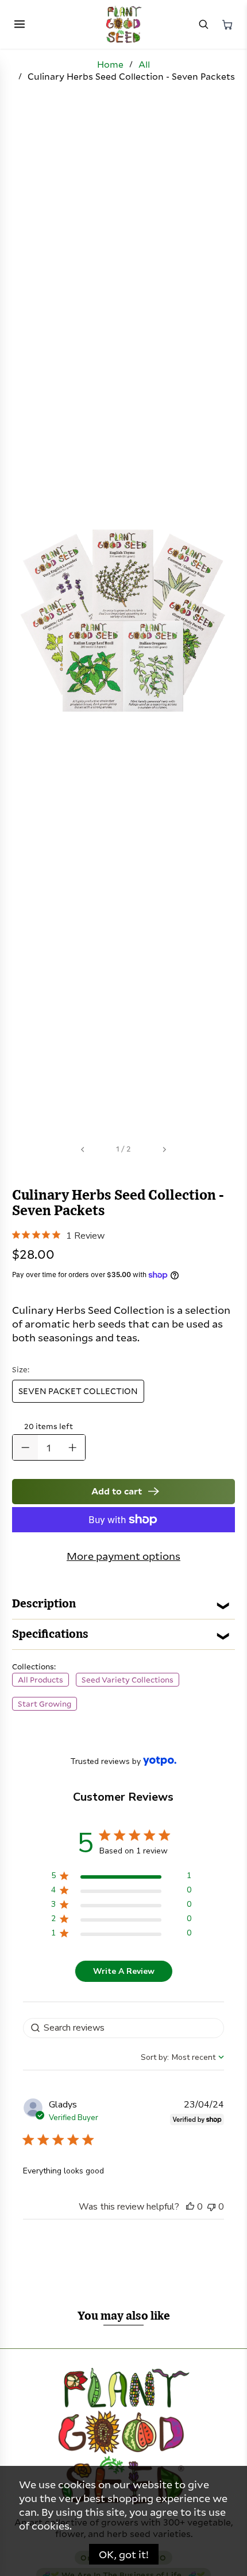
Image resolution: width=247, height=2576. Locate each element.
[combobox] (182, 2057)
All (144, 64)
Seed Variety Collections (128, 1680)
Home (110, 64)
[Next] (164, 1150)
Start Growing (45, 1704)
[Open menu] (20, 25)
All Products (40, 1680)
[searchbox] (123, 2028)
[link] (58, 1234)
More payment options (123, 1556)
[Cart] (227, 25)
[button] (190, 2207)
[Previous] (83, 1150)
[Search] (203, 25)
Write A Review (124, 1971)
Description (44, 1604)
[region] (121, 1878)
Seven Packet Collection (78, 1391)
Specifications (50, 1634)
